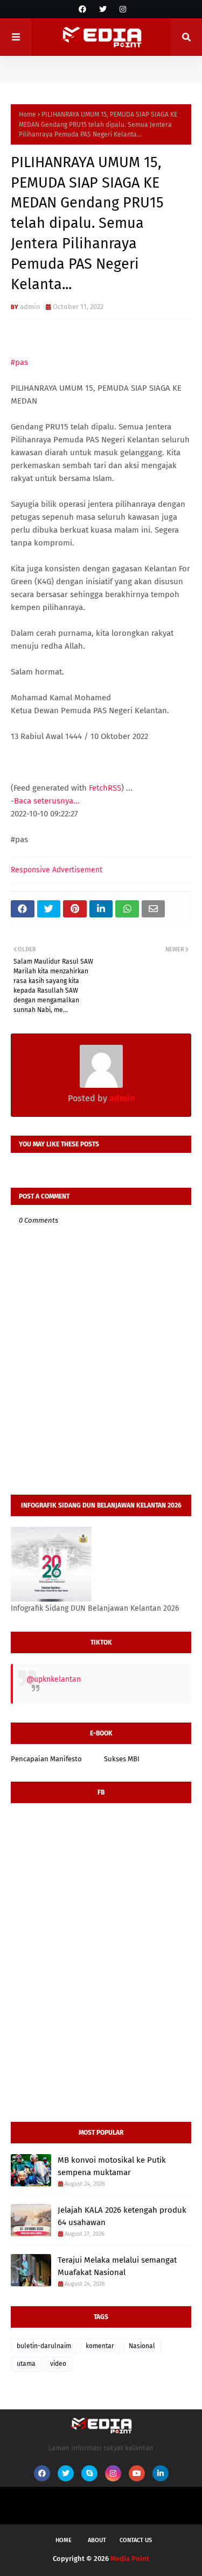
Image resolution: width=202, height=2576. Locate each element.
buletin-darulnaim (44, 2346)
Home (27, 114)
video (58, 2364)
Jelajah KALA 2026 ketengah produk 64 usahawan (122, 2216)
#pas (19, 362)
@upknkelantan (54, 1679)
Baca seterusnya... (47, 801)
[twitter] (103, 9)
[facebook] (82, 9)
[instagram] (121, 9)
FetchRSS (105, 788)
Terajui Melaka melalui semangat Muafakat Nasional (117, 2266)
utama (26, 2364)
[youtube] (137, 2473)
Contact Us (136, 2540)
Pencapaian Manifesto (46, 1759)
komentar (100, 2346)
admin (30, 307)
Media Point (130, 2559)
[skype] (89, 2473)
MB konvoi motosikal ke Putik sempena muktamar (112, 2166)
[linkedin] (161, 2473)
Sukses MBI (122, 1759)
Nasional (142, 2346)
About (97, 2540)
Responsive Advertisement (57, 870)
